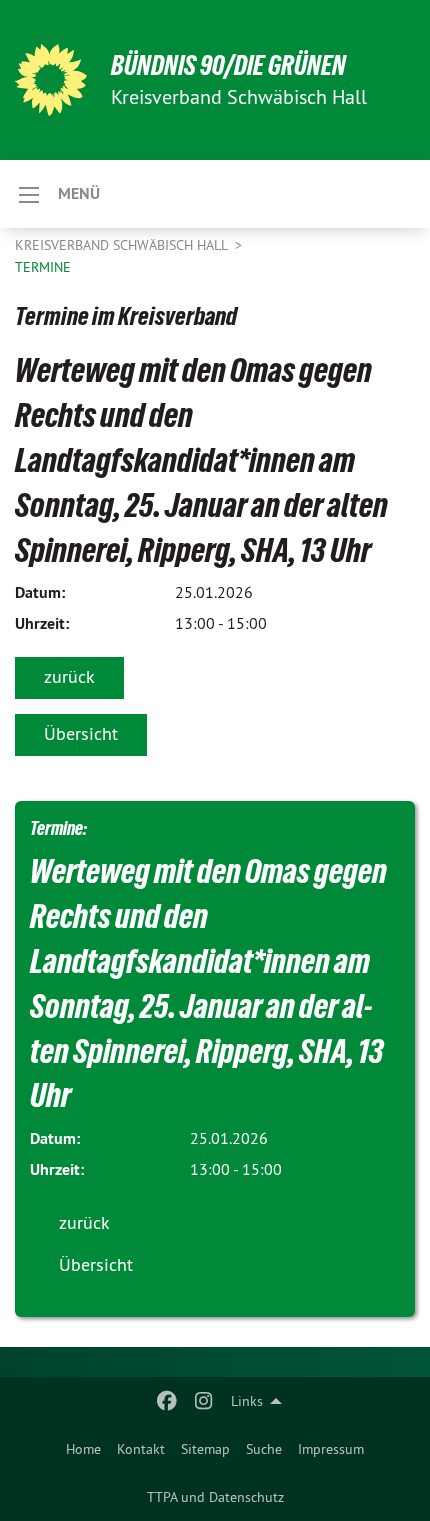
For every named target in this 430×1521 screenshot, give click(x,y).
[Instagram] (203, 1401)
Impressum (331, 1449)
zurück (69, 676)
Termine (43, 267)
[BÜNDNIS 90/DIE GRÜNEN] (51, 80)
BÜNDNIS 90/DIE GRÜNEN (228, 65)
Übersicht (81, 733)
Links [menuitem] (247, 1401)
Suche (264, 1449)
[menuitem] (83, 1449)
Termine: (58, 828)
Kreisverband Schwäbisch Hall (123, 245)
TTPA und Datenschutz (215, 1497)
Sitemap (205, 1449)
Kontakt (141, 1449)
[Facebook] (167, 1401)
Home (83, 1449)
